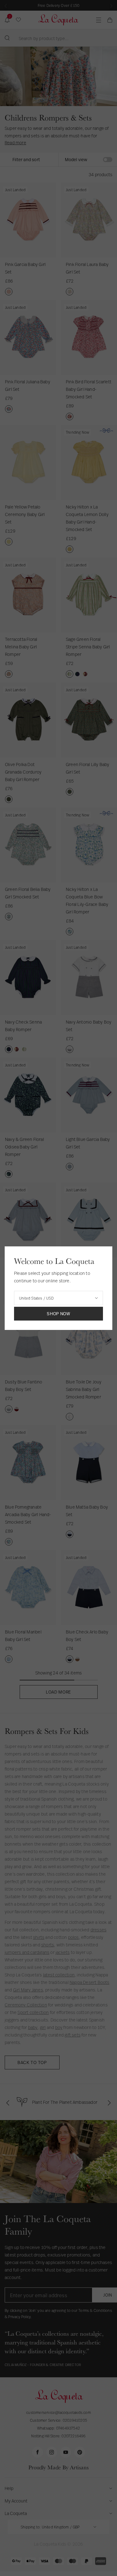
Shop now (58, 1314)
